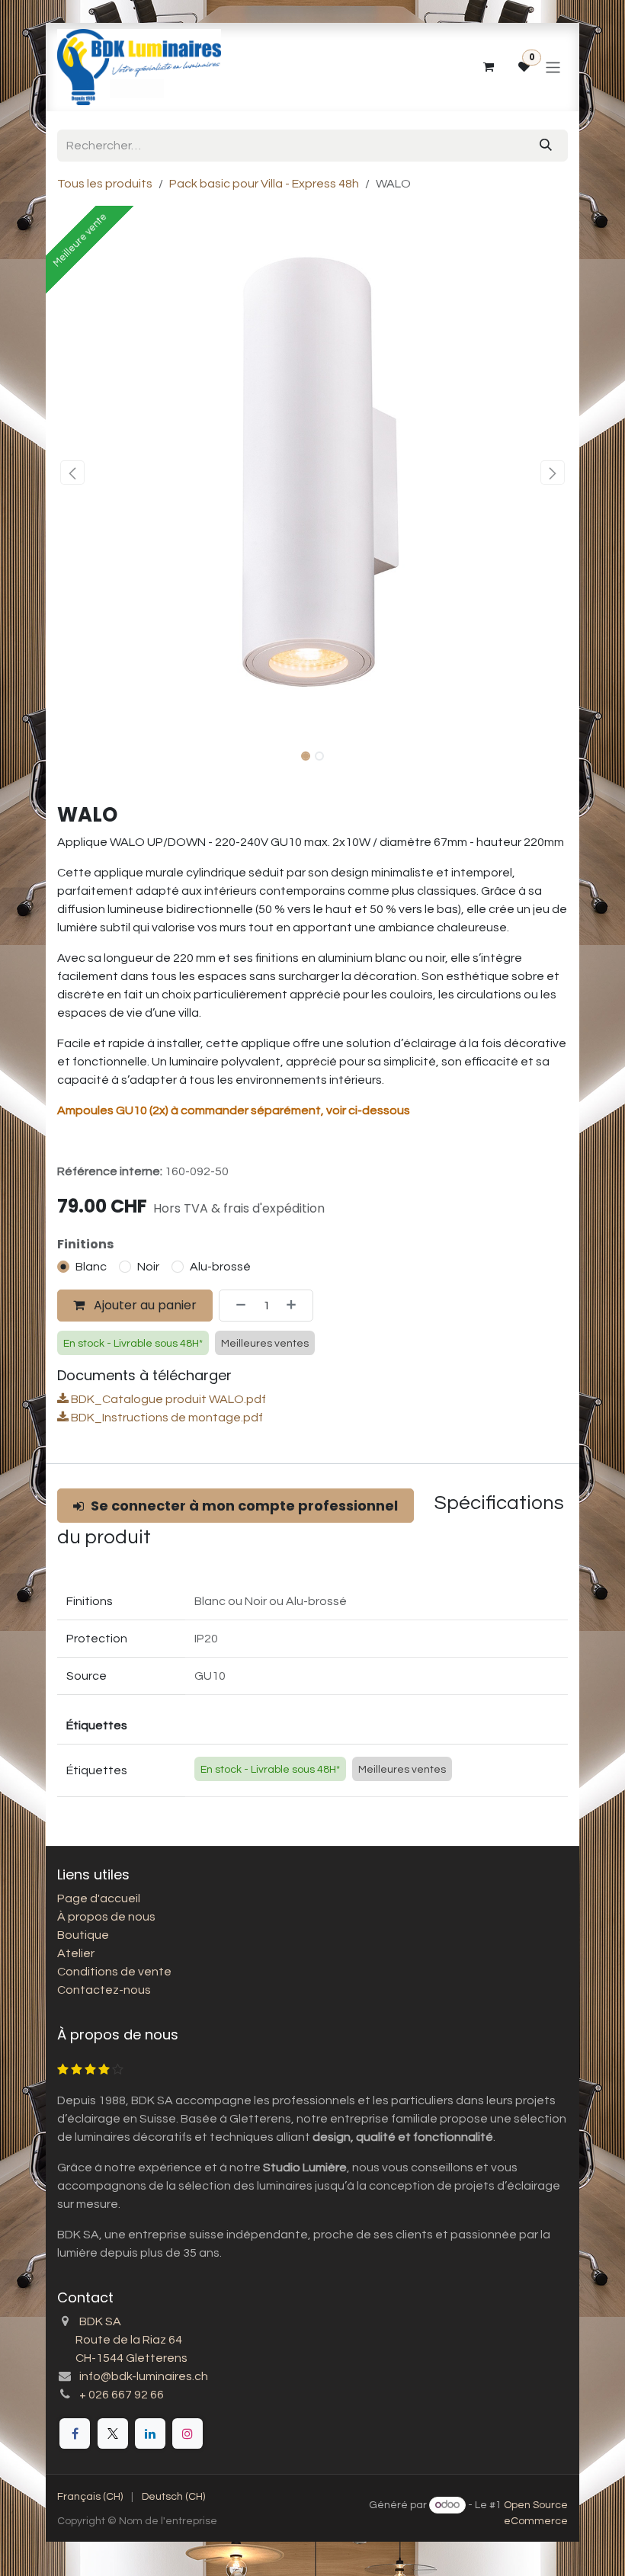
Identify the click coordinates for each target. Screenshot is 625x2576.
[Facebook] (75, 2433)
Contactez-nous (104, 1990)
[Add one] (296, 1306)
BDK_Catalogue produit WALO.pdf (167, 1399)
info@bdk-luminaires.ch (144, 2376)
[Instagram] (187, 2433)
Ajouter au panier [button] (144, 1305)
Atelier (76, 1953)
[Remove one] (236, 1306)
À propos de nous (106, 1917)
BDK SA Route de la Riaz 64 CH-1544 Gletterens (122, 2340)
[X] (113, 2433)
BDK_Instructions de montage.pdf (166, 1418)
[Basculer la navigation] (553, 67)
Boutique (83, 1935)
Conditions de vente (114, 1972)
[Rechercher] (546, 146)
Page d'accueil (99, 1898)
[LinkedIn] (150, 2433)
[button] (72, 473)
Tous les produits (105, 184)
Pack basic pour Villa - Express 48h (264, 184)
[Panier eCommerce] (488, 67)
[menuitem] (90, 2497)
